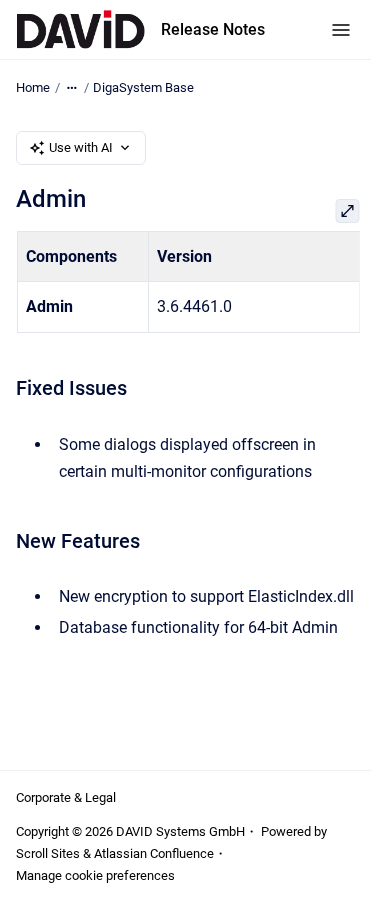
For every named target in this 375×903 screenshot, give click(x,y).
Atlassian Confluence (154, 853)
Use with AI (81, 147)
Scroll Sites (48, 853)
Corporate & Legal (66, 797)
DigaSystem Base (143, 87)
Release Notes (213, 29)
